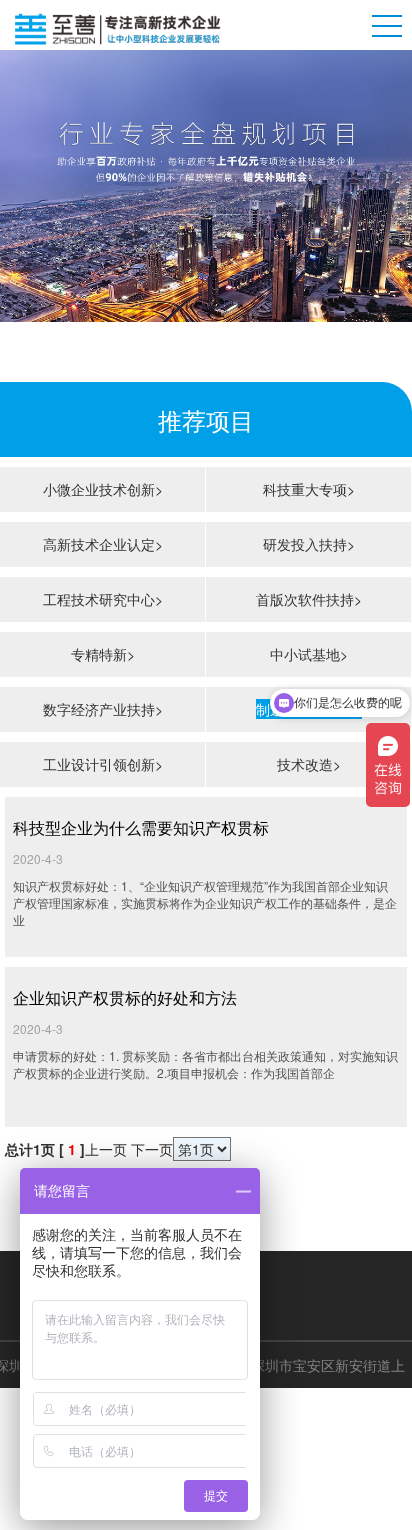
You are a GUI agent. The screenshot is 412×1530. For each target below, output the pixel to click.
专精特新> (103, 654)
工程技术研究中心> (103, 599)
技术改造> (309, 764)
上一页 (106, 1149)
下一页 (152, 1149)
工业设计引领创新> (103, 764)
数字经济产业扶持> (103, 709)
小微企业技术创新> (103, 489)
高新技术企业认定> (103, 544)
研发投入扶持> (309, 544)
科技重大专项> (309, 489)
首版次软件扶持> (309, 599)
